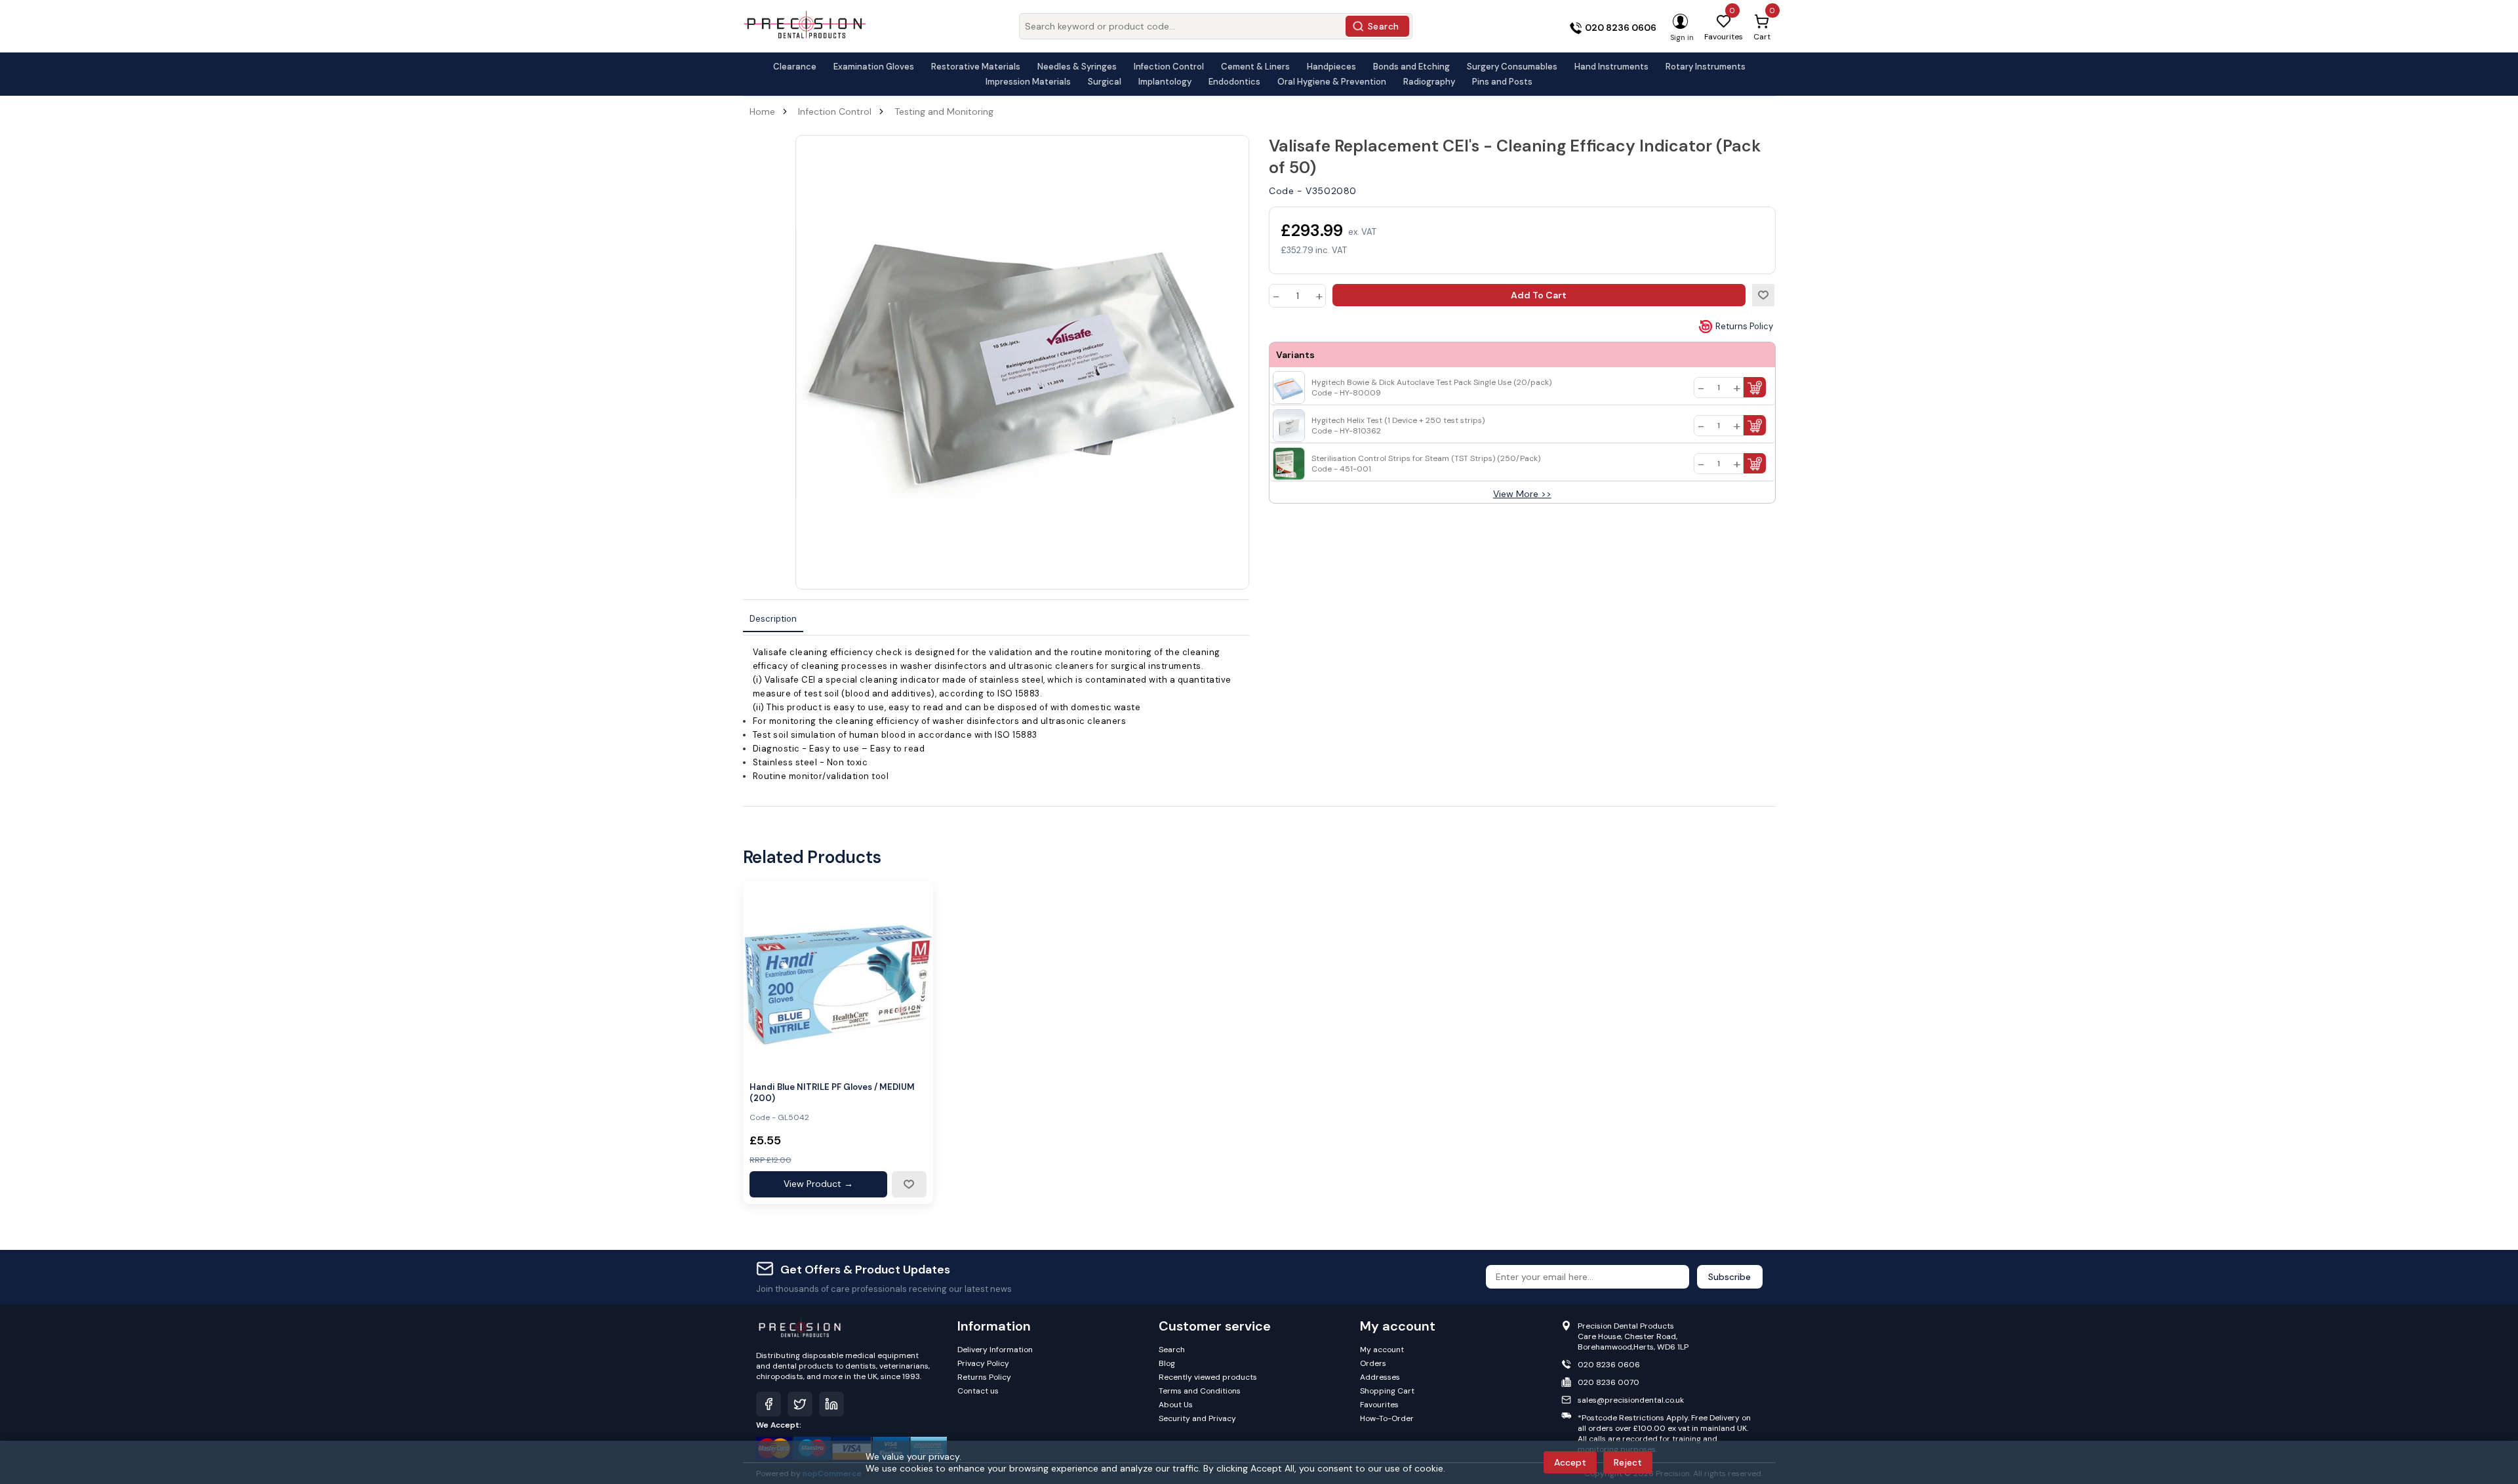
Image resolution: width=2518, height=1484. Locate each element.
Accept (1570, 1462)
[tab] (773, 619)
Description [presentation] (773, 619)
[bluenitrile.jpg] (838, 976)
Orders (1373, 1363)
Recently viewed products (1208, 1377)
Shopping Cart (1387, 1391)
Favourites (1379, 1405)
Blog (1167, 1363)
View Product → (818, 1184)
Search (1384, 26)
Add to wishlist (1763, 295)
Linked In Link (831, 1404)
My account (1382, 1350)
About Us (1176, 1405)
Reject (1628, 1462)
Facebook (769, 1404)
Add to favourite (909, 1184)
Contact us (978, 1391)
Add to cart (1539, 295)
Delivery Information (995, 1350)
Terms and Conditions (1200, 1391)
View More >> (1522, 494)
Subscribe (1729, 1277)
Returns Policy (1744, 326)
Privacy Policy (983, 1363)
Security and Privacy (1197, 1418)
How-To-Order (1387, 1418)
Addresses (1380, 1377)
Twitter (800, 1404)
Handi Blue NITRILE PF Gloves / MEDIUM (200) (832, 1093)
